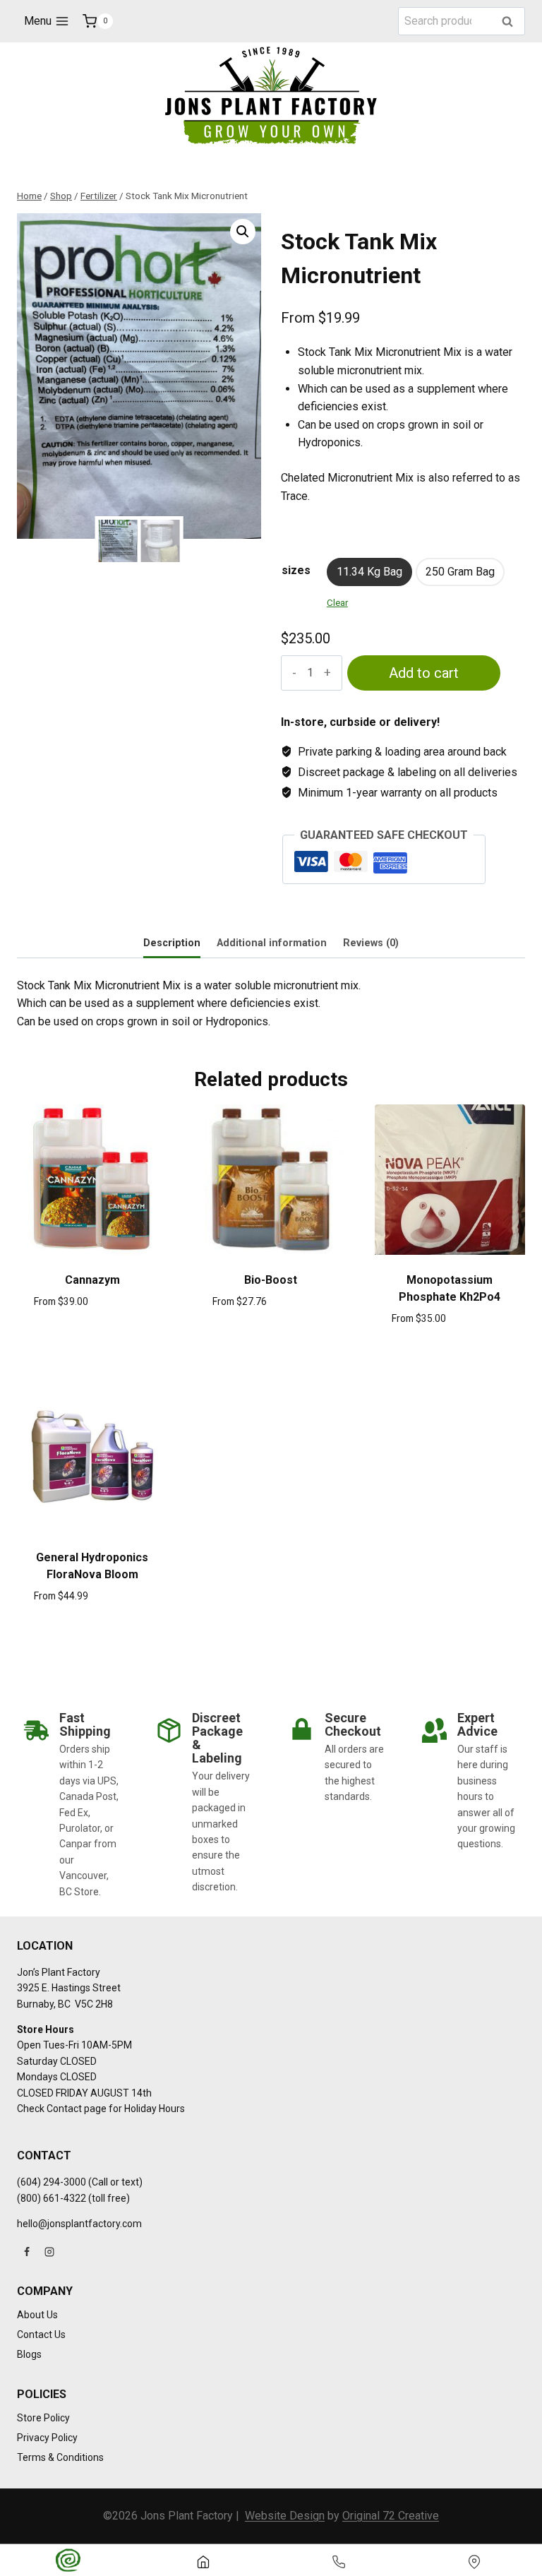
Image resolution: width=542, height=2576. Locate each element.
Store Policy (43, 2418)
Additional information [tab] (272, 943)
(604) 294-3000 (52, 2182)
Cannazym (92, 1280)
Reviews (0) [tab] (371, 943)
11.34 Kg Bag (369, 572)
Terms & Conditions (60, 2457)
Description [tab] (172, 943)
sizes (296, 570)
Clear (337, 603)
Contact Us (41, 2334)
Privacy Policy (47, 2438)
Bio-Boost (271, 1280)
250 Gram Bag (460, 572)
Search (512, 22)
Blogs (29, 2354)
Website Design (285, 2516)
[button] (243, 232)
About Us (37, 2315)
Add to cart (424, 673)
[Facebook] (27, 2252)
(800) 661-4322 (52, 2198)
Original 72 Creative (391, 2516)
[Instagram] (49, 2252)
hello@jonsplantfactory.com (79, 2224)
